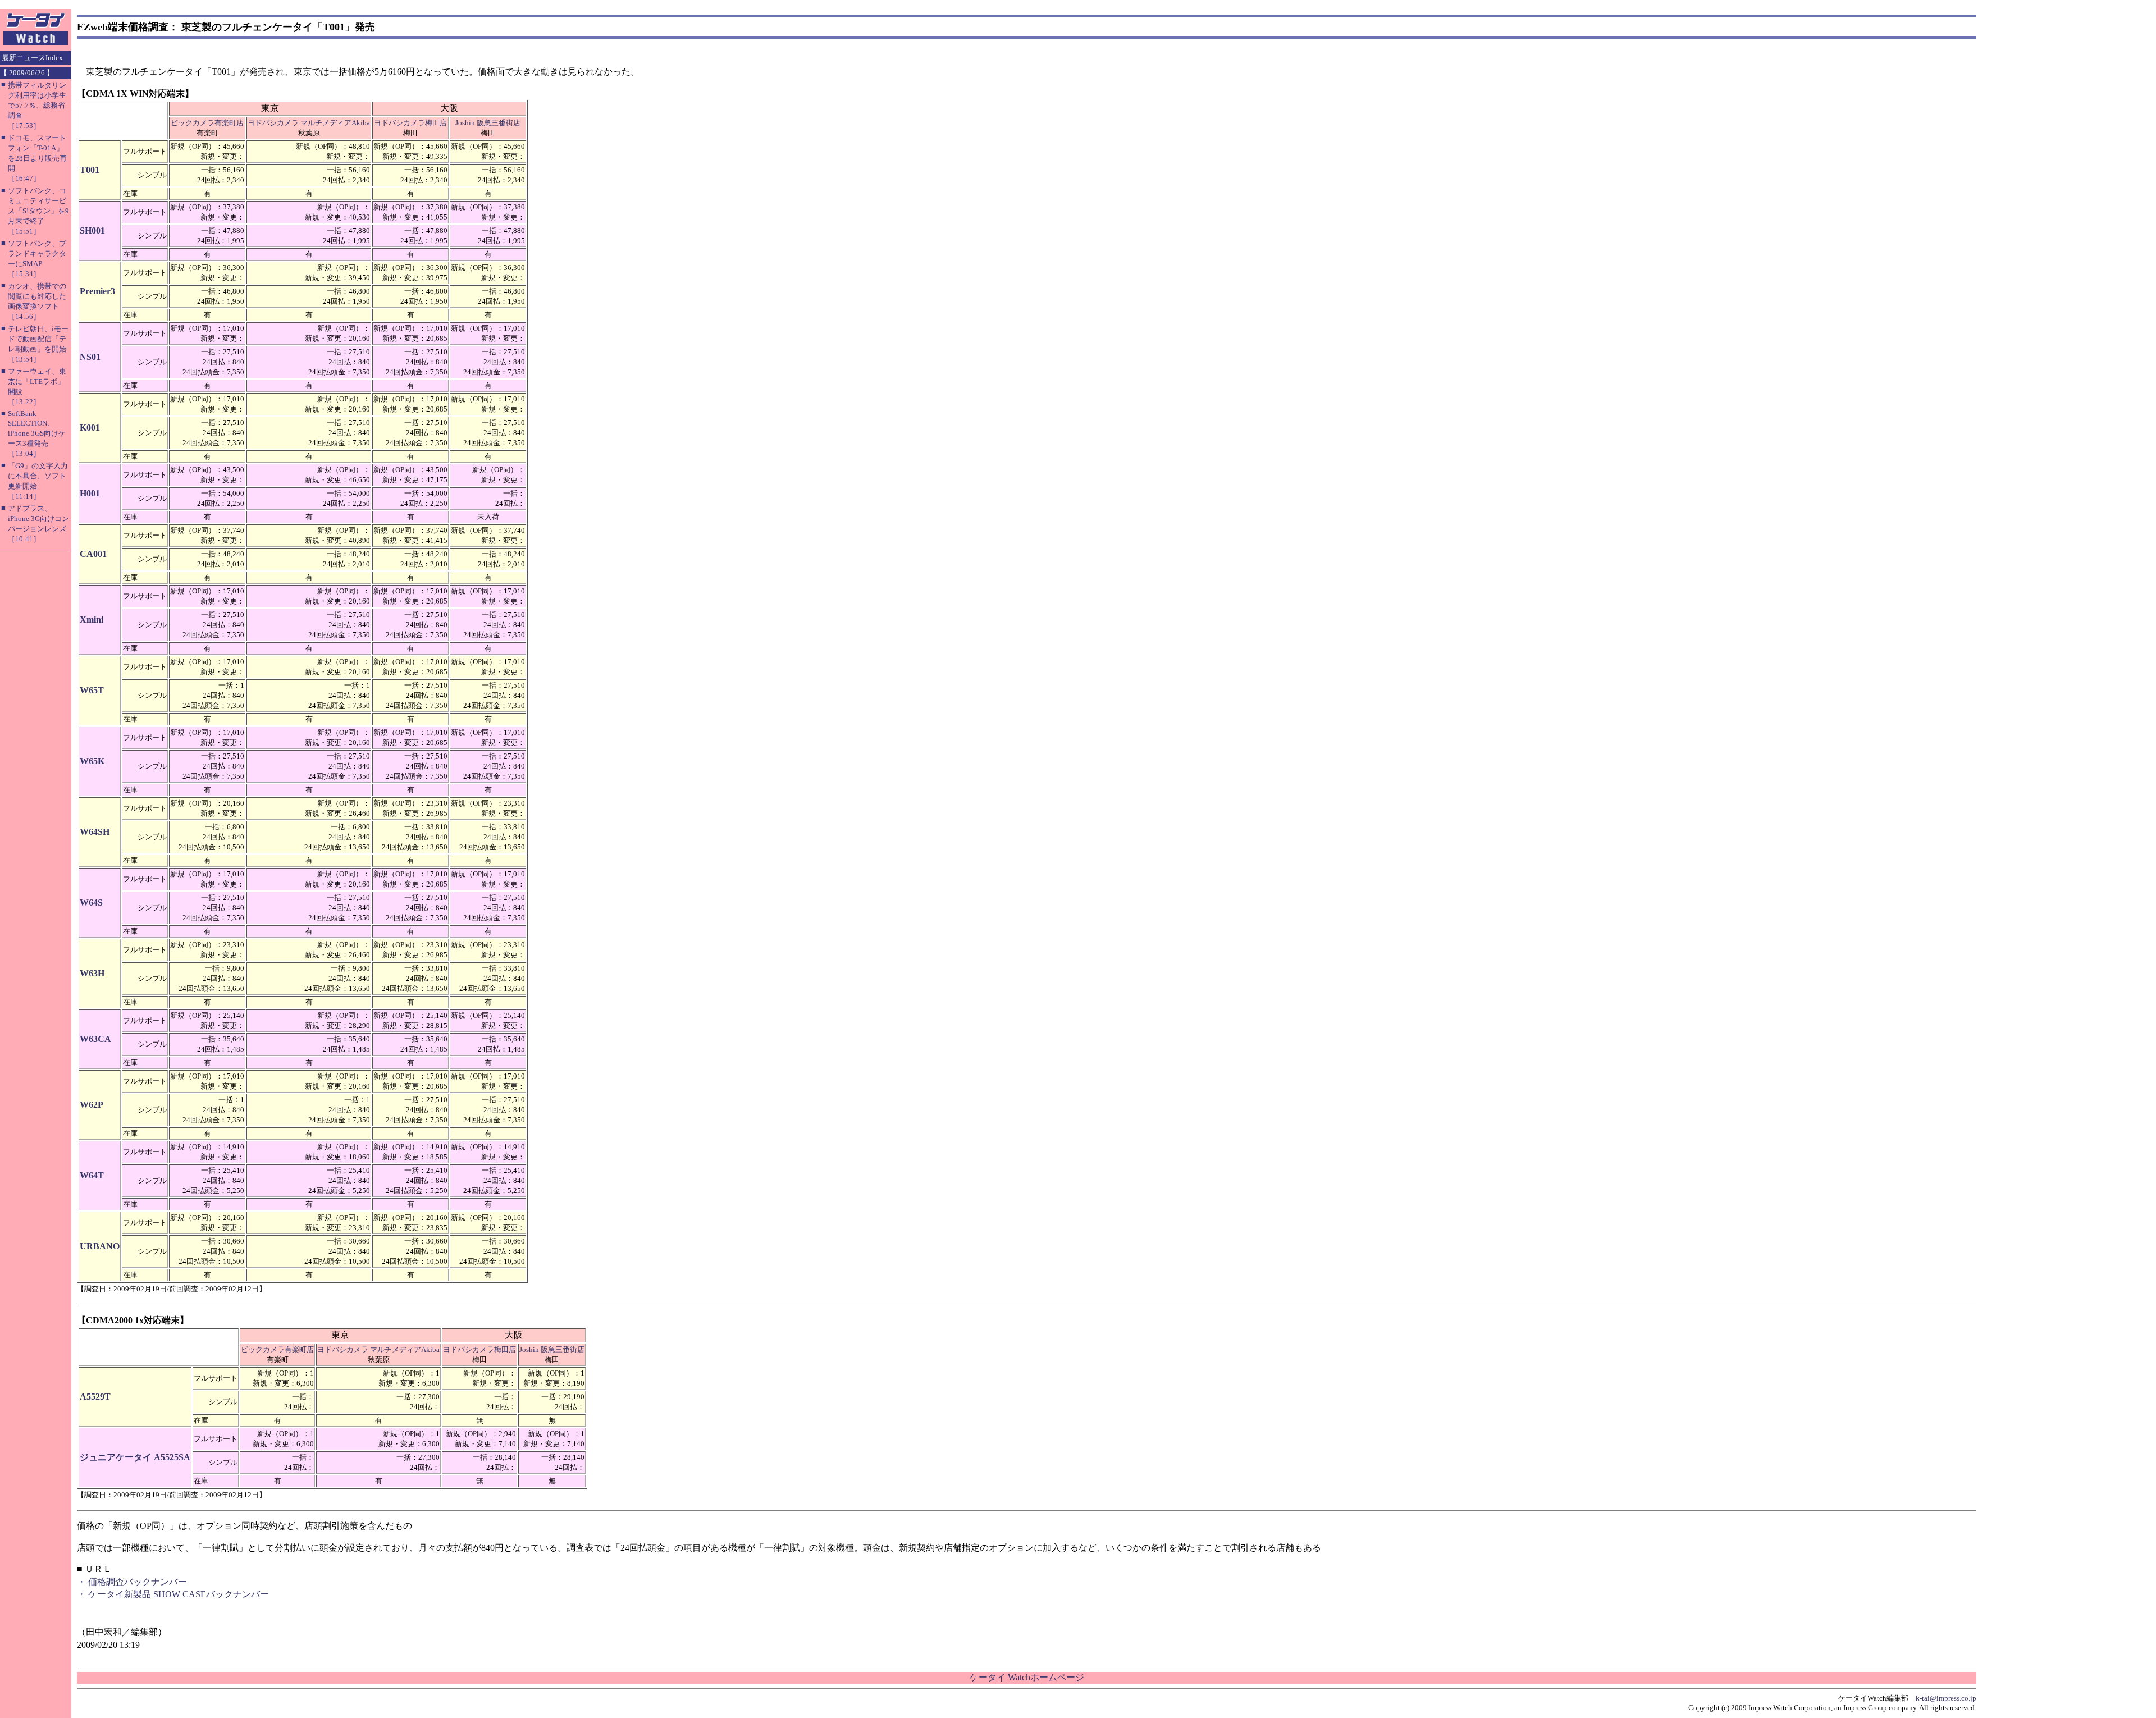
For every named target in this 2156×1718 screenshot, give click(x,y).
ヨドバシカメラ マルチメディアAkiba (309, 123)
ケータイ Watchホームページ (1027, 1677)
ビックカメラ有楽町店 (207, 123)
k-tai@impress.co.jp (1946, 1698)
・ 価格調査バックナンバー (132, 1582)
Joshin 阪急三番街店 (488, 123)
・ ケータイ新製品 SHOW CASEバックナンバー (173, 1594)
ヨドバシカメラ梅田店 (410, 123)
